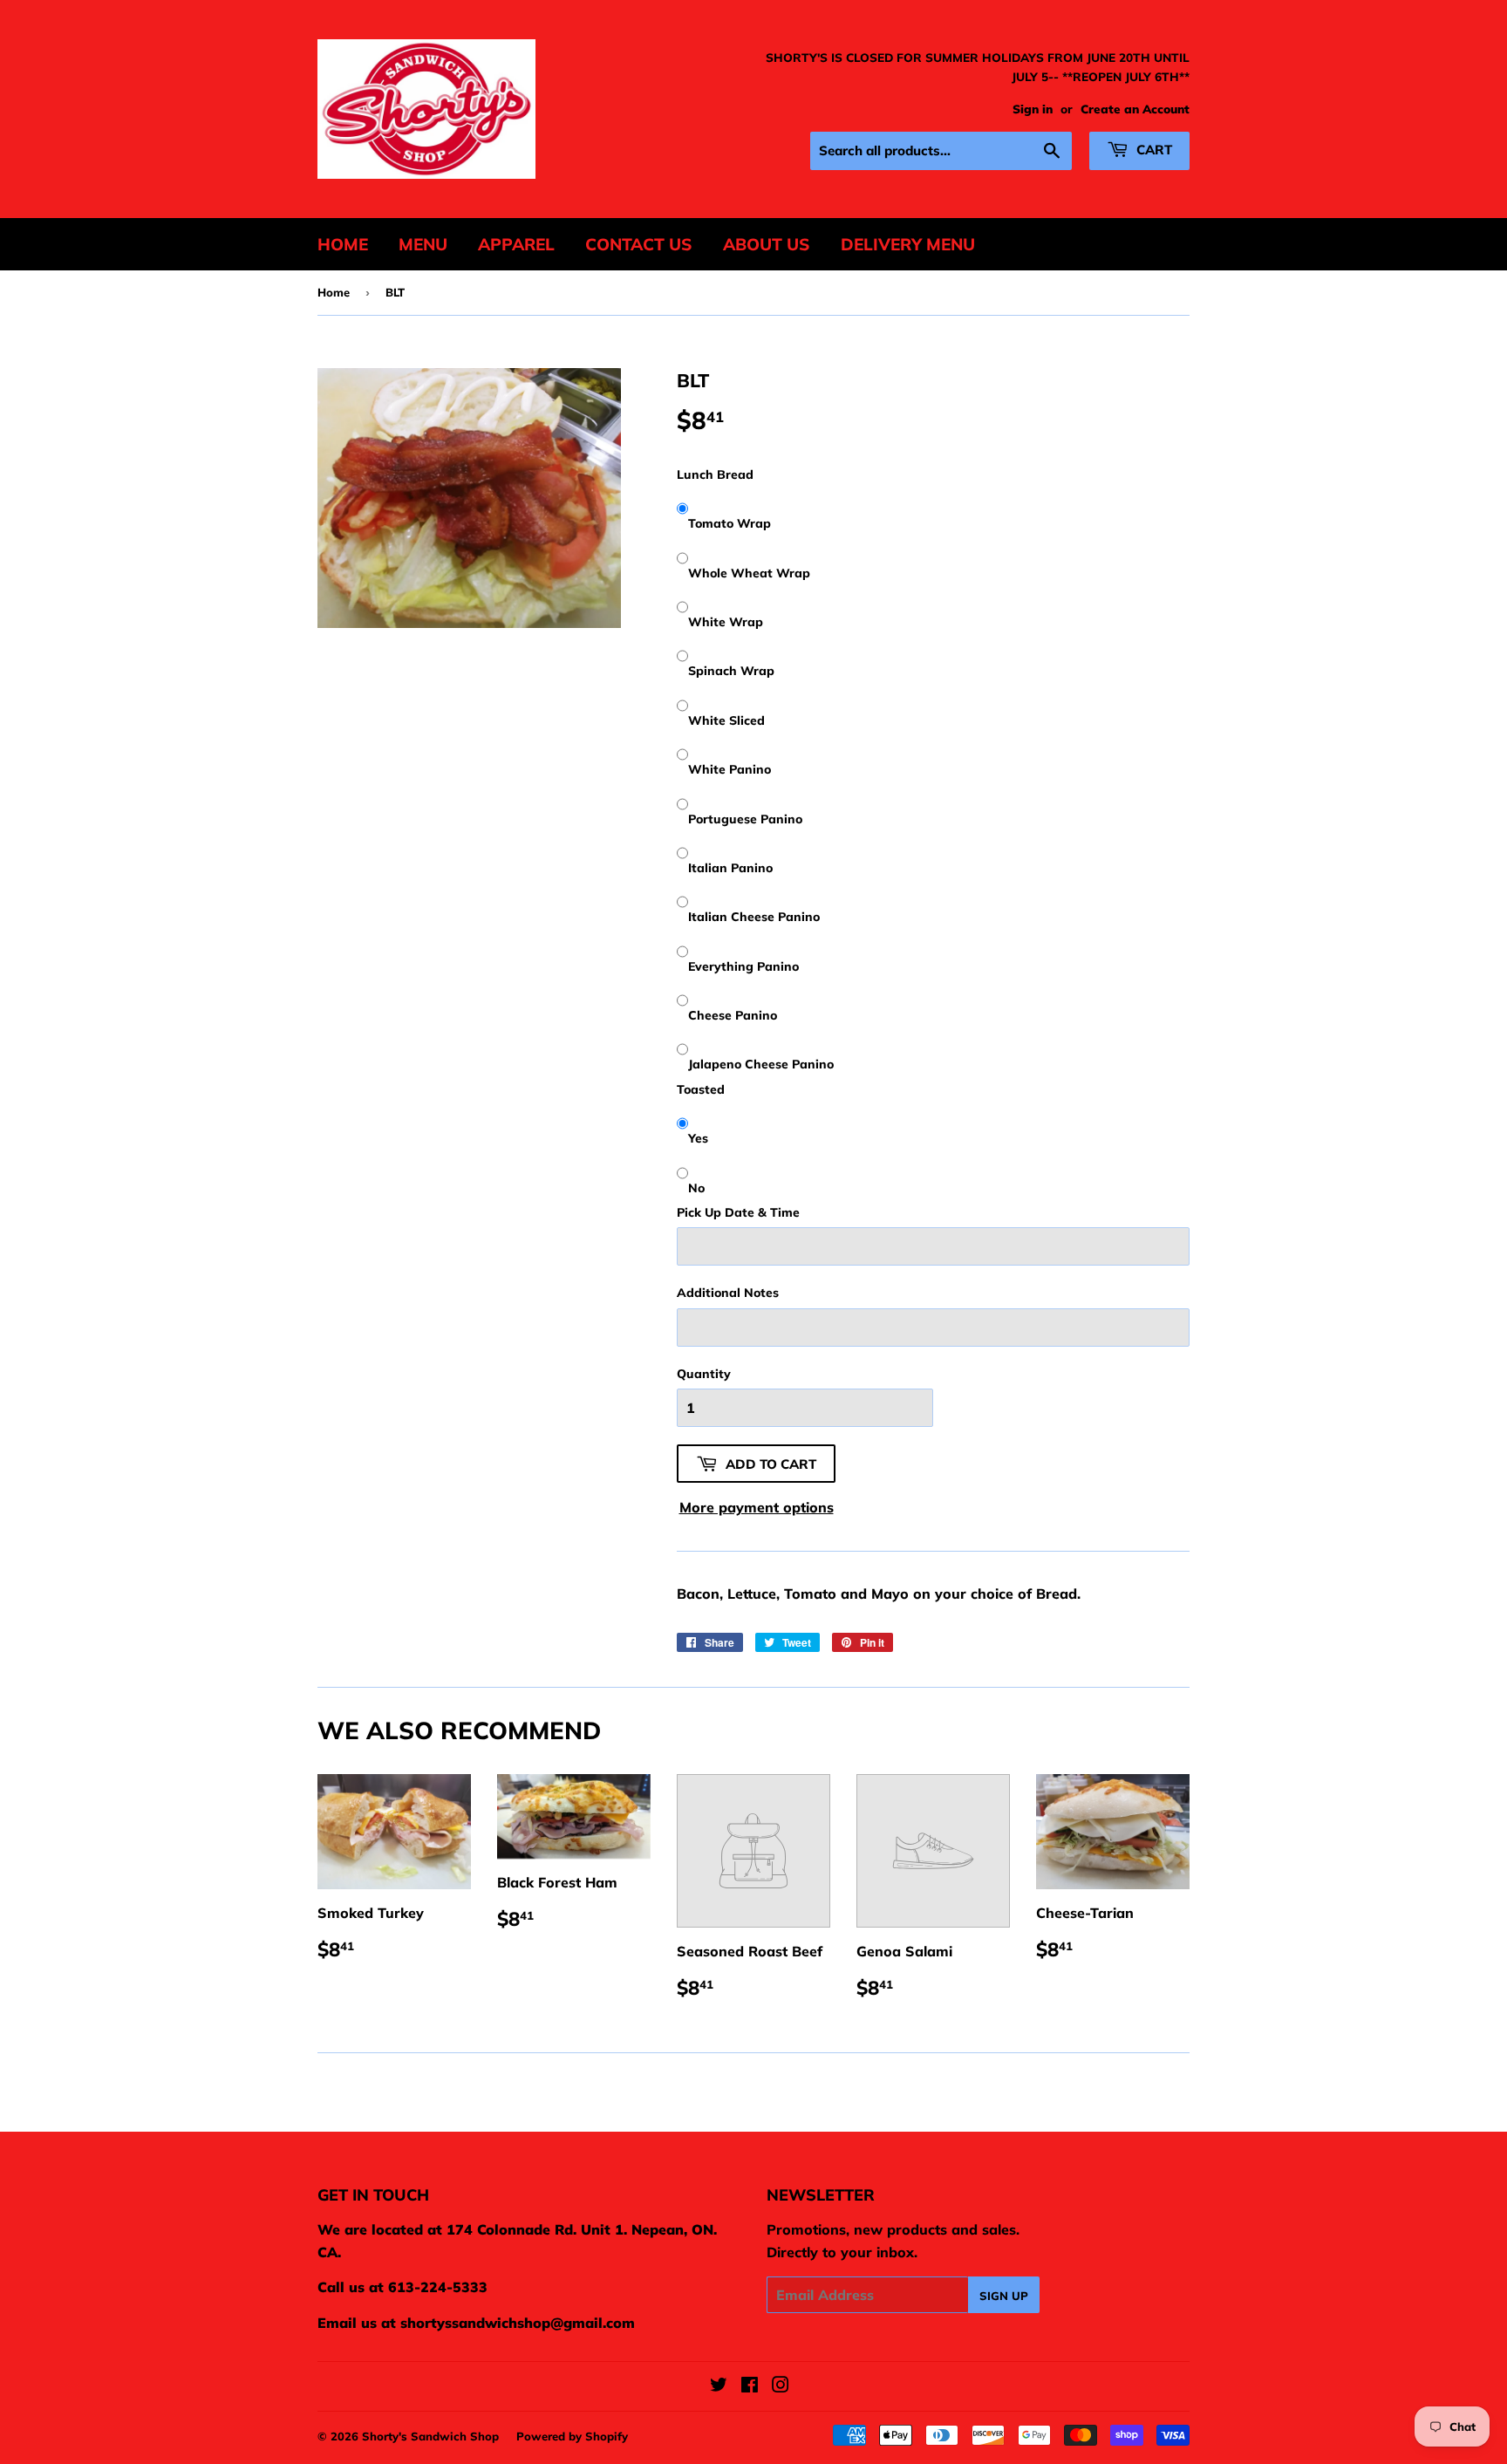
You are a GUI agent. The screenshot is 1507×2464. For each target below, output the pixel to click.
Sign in (1033, 109)
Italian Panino (730, 868)
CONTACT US (639, 244)
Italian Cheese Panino (754, 917)
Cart (1152, 150)
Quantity (704, 1374)
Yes (698, 1138)
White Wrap (726, 622)
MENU (423, 244)
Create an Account (1135, 109)
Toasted (701, 1089)
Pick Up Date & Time (738, 1212)
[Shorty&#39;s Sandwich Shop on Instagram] (781, 2386)
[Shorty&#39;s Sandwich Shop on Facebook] (750, 2386)
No (696, 1188)
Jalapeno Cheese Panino (761, 1064)
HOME (343, 244)
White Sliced (726, 720)
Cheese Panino (733, 1015)
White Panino (730, 769)
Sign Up (1004, 2296)
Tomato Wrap (730, 523)
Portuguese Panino (745, 819)
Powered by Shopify (572, 2436)
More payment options (757, 1507)
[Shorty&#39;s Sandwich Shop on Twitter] (719, 2386)
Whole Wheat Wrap (749, 573)
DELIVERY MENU (908, 244)
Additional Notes (728, 1293)
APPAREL (516, 244)
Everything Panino (743, 966)
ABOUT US (767, 244)
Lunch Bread (715, 474)
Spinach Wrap (731, 671)
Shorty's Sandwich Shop (430, 2436)
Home (334, 292)
